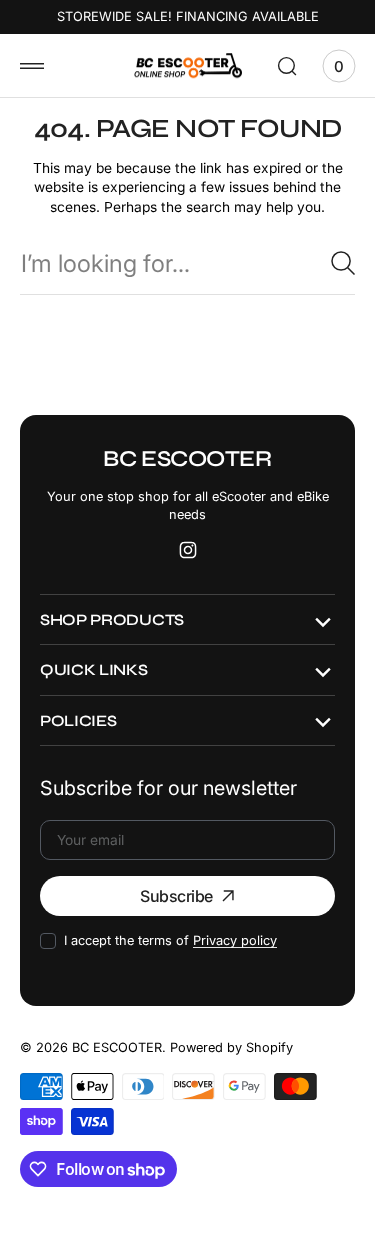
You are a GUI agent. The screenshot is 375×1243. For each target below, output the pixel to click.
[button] (32, 66)
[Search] (343, 263)
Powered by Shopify (231, 1047)
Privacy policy (235, 940)
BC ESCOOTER (117, 1047)
